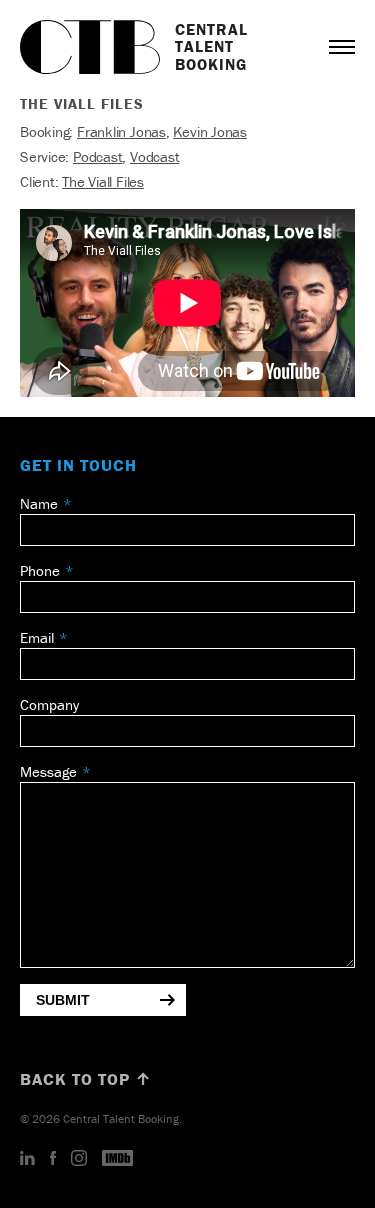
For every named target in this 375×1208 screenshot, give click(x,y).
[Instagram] (79, 1159)
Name (39, 503)
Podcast (97, 156)
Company (49, 704)
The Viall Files (103, 181)
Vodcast (154, 156)
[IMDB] (118, 1159)
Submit (63, 1000)
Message (48, 771)
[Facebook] (53, 1159)
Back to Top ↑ (86, 1079)
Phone (40, 570)
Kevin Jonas (210, 131)
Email (37, 637)
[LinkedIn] (27, 1159)
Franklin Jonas (121, 131)
